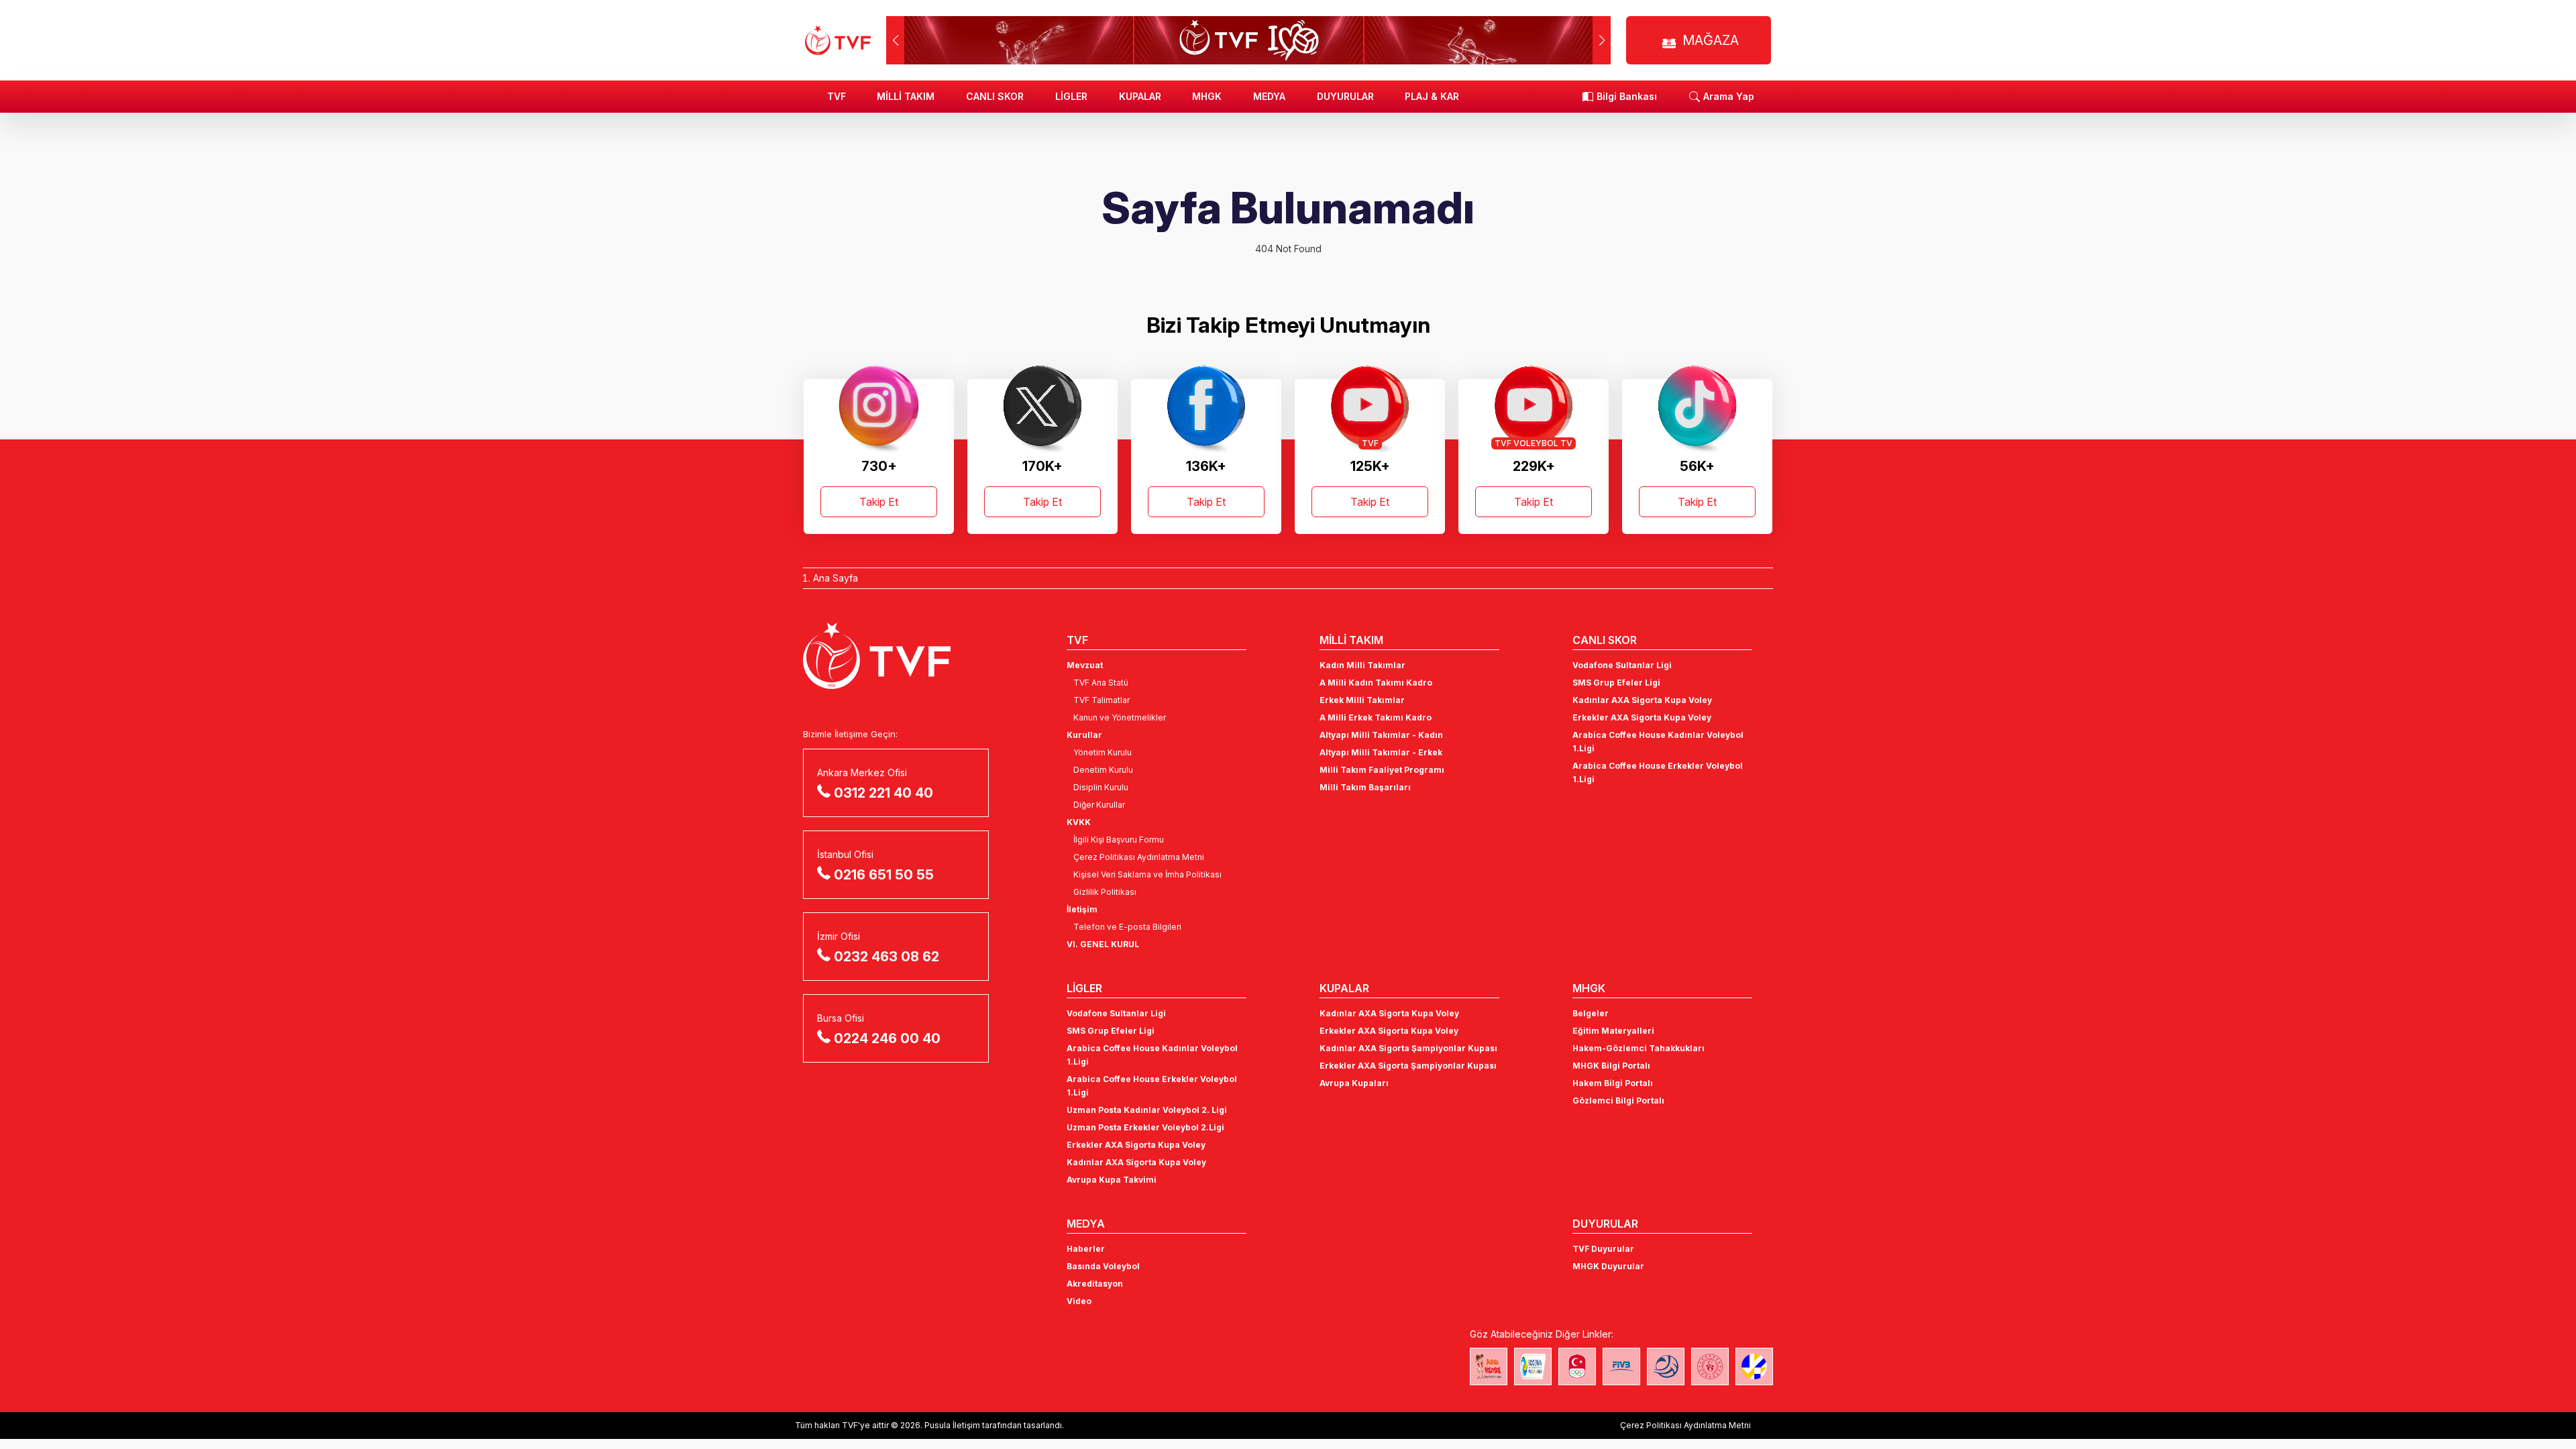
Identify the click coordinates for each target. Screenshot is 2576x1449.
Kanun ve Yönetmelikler (1120, 717)
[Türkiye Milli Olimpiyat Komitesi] (1577, 1366)
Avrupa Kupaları (1354, 1083)
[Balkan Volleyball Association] (1666, 1366)
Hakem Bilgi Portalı (1613, 1083)
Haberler (1086, 1249)
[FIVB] (1621, 1366)
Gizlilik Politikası (1105, 892)
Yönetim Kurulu (1103, 752)
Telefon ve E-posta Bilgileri (1127, 927)
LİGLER (1071, 96)
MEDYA (1269, 96)
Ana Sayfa (836, 578)
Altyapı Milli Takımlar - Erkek (1381, 752)
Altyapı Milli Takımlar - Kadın (1381, 735)
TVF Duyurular (1603, 1249)
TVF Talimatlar (1102, 700)
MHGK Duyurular (1608, 1266)
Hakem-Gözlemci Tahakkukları (1639, 1048)
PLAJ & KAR (1432, 96)
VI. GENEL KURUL (1103, 944)
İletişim (1082, 909)
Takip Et (879, 502)
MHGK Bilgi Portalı (1611, 1066)
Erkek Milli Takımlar (1362, 700)
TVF (837, 96)
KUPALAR (1140, 96)
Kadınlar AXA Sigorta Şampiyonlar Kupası (1408, 1048)
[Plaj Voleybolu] (1533, 1366)
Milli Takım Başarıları (1365, 787)
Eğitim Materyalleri (1613, 1031)
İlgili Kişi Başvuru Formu (1119, 840)
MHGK (1207, 96)
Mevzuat (1085, 665)
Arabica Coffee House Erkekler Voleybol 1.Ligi (1658, 772)
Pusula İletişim (952, 1425)
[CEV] (1754, 1366)
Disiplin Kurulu (1101, 787)
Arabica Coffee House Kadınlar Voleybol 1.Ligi (1658, 742)
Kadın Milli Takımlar (1362, 665)
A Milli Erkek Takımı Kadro (1376, 717)
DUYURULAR (1345, 96)
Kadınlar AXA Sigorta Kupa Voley (1642, 700)
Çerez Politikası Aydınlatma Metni (1139, 857)
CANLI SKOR (995, 96)
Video (1079, 1301)
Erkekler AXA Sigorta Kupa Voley (1642, 717)
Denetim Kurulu (1103, 770)
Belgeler (1591, 1013)
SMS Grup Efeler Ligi (1616, 683)
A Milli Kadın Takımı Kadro (1376, 683)
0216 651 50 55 (884, 875)
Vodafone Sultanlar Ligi (1622, 665)
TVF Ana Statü (1101, 683)
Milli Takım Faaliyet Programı (1382, 770)
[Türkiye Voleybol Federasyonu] (838, 40)
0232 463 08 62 (887, 957)
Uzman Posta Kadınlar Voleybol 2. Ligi (1147, 1110)
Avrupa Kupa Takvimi (1112, 1180)
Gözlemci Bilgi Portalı (1618, 1101)
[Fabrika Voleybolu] (1489, 1366)
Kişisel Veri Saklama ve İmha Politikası (1147, 874)
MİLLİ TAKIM (906, 96)
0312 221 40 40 (883, 793)
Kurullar (1084, 735)
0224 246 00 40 (887, 1038)
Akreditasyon (1095, 1284)
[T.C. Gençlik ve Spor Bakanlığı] (1710, 1366)
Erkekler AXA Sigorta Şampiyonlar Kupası (1408, 1066)
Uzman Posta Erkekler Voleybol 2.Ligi (1145, 1127)
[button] (1602, 40)
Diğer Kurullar (1099, 805)
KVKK (1079, 822)
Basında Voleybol (1103, 1266)
